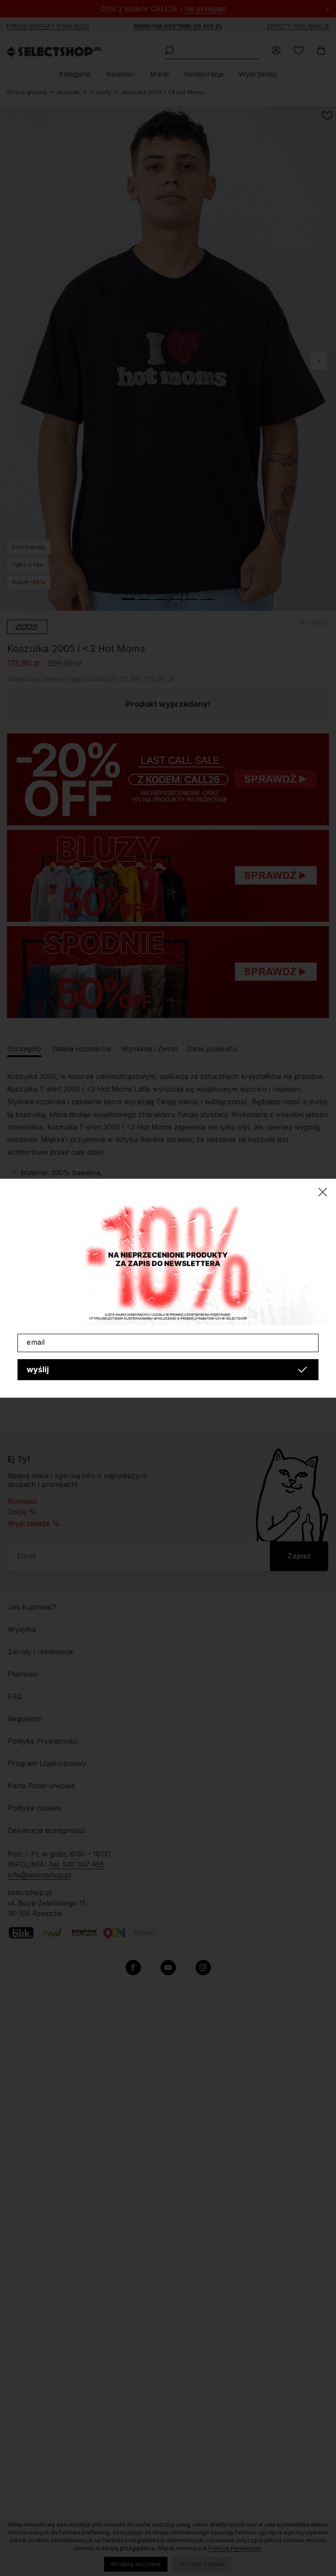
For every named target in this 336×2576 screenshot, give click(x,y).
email (36, 1342)
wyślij (38, 1369)
